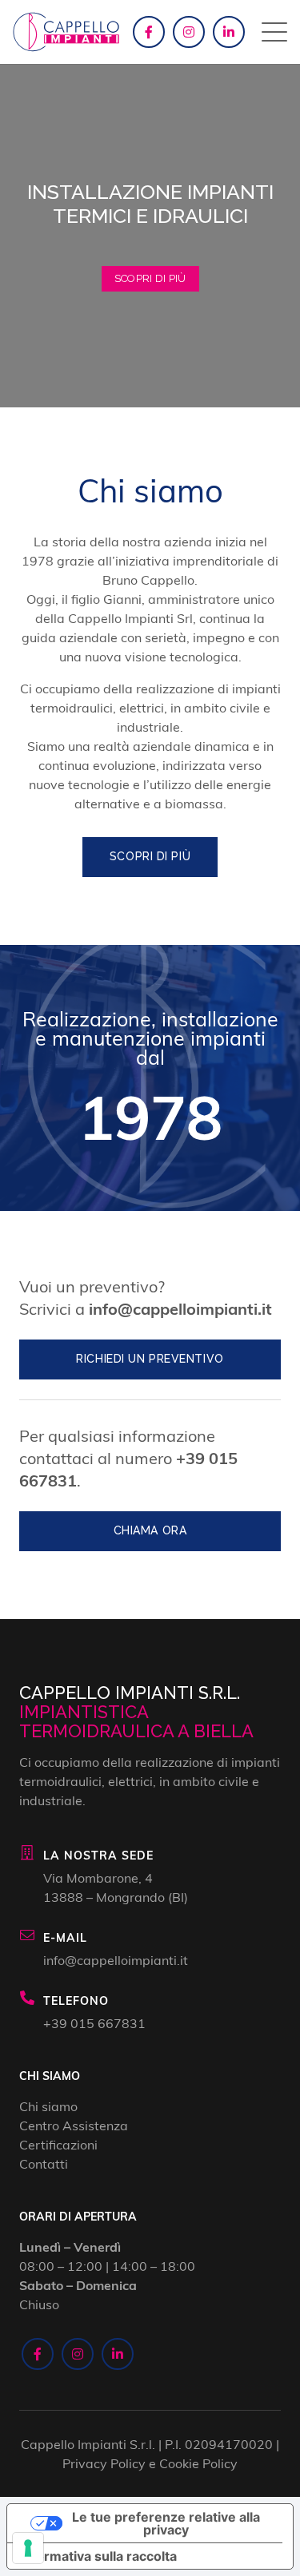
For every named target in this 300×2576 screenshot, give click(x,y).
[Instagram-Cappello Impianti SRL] (189, 32)
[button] (274, 32)
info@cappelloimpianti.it (180, 1308)
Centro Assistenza (74, 2125)
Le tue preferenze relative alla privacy (166, 2523)
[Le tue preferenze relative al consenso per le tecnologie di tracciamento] (28, 2548)
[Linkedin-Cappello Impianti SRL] (229, 32)
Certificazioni (58, 2144)
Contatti (44, 2163)
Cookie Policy (198, 2463)
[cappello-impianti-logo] (66, 32)
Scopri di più (150, 278)
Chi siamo (48, 2106)
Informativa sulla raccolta (98, 2556)
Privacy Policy (104, 2463)
